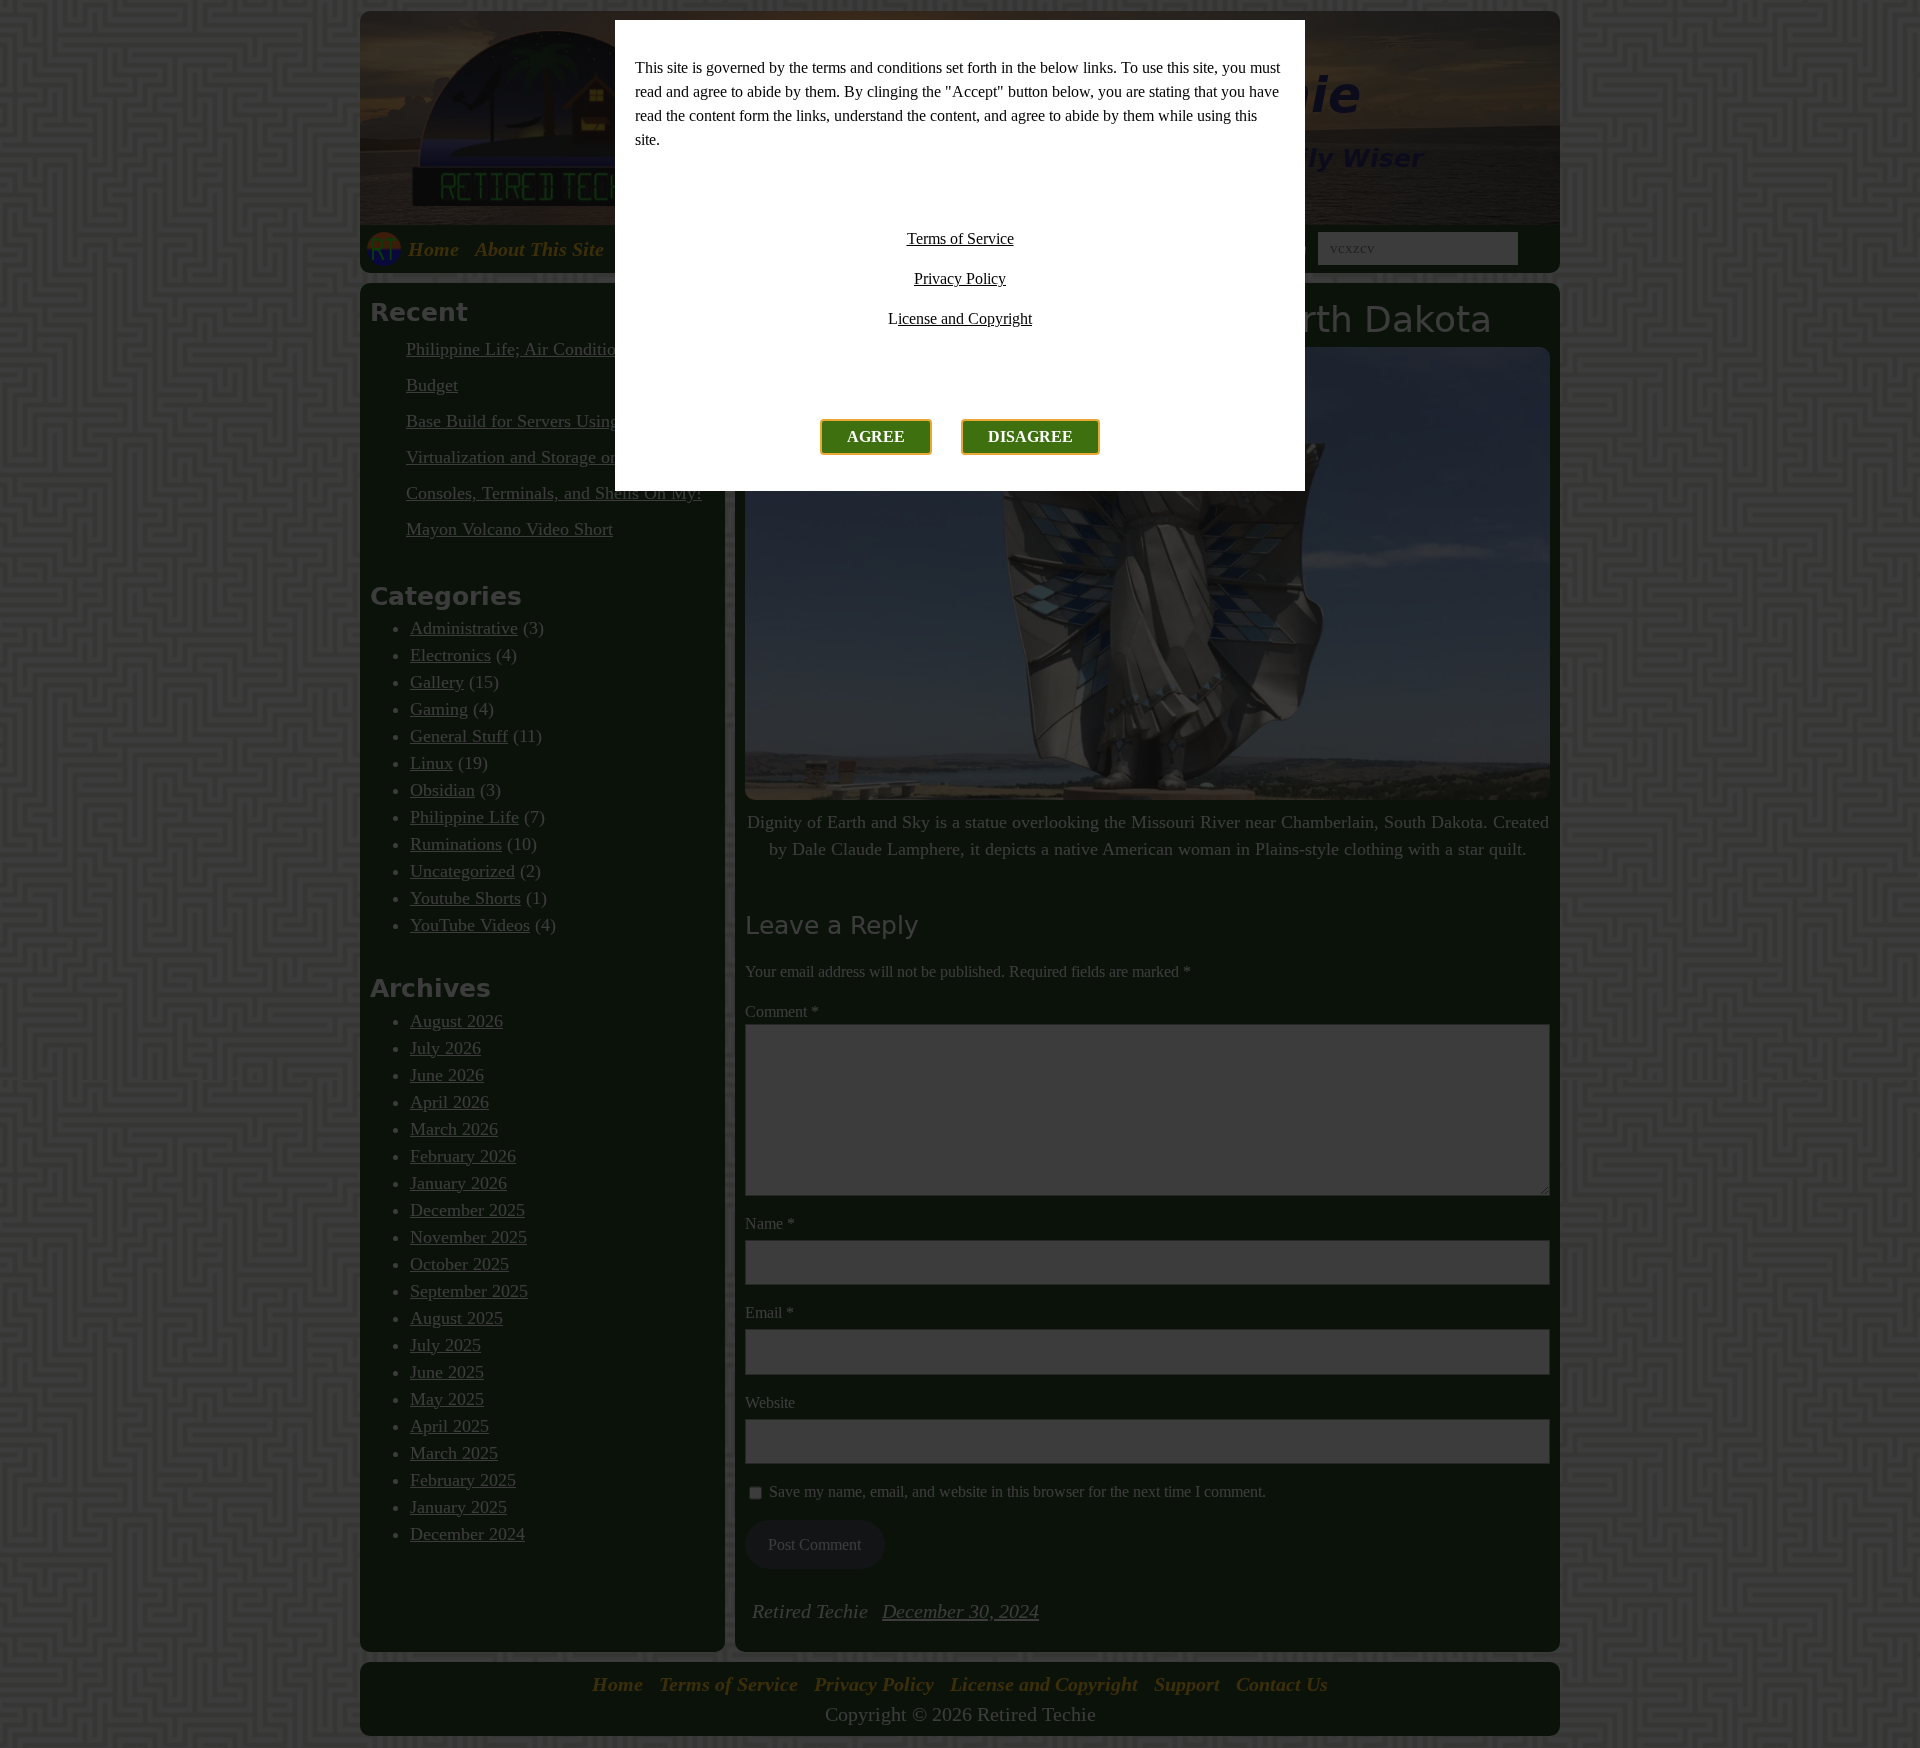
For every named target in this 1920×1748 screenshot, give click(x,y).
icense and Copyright (965, 318)
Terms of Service (960, 238)
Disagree (1030, 436)
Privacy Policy (960, 278)
